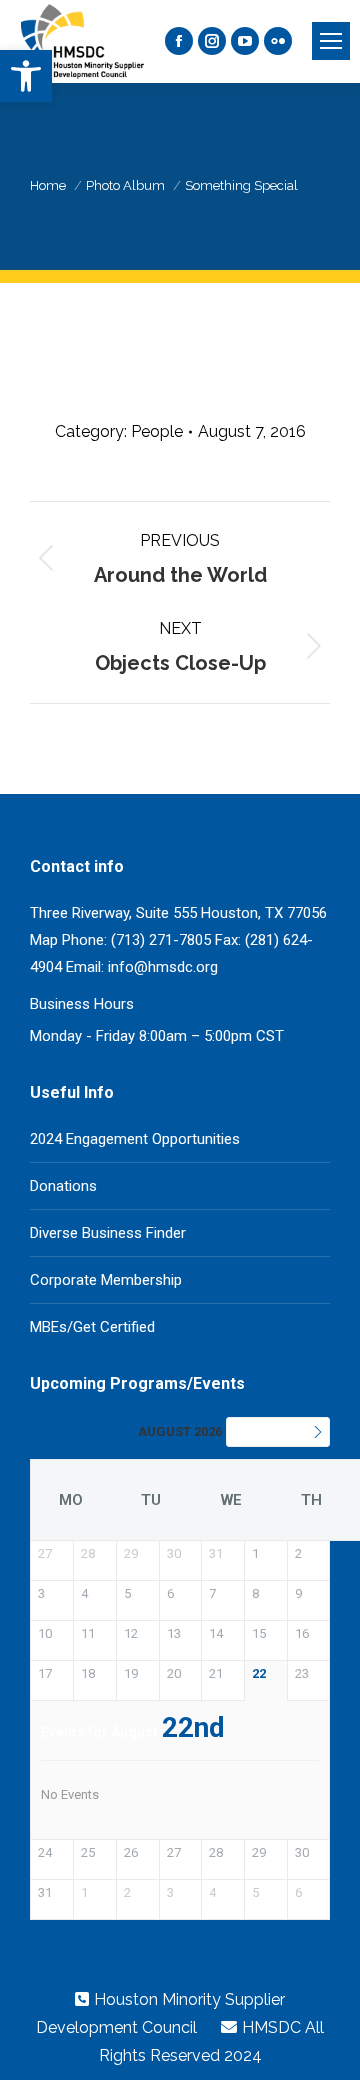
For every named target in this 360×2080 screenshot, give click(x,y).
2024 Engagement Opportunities (135, 1139)
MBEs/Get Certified (92, 1327)
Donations (63, 1186)
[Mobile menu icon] (331, 41)
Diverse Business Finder (108, 1233)
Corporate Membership (106, 1280)
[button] (26, 76)
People (157, 431)
